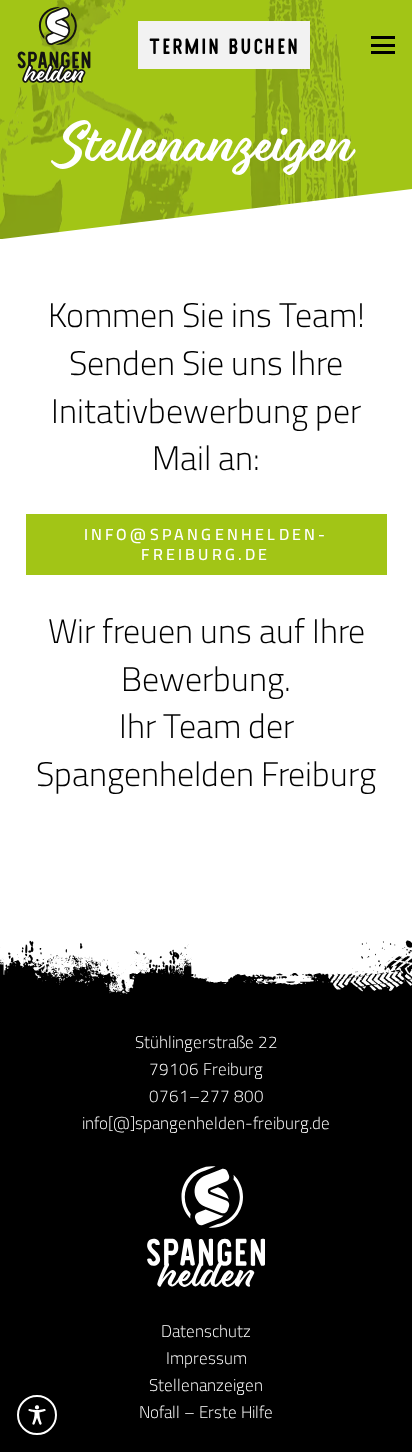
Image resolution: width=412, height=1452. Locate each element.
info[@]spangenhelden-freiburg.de (206, 1123)
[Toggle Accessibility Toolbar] (37, 1415)
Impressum (206, 1358)
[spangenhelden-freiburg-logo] (54, 45)
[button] (382, 45)
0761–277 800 (206, 1096)
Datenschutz (206, 1331)
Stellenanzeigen (206, 1385)
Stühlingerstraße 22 (206, 1042)
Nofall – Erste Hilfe (206, 1412)
